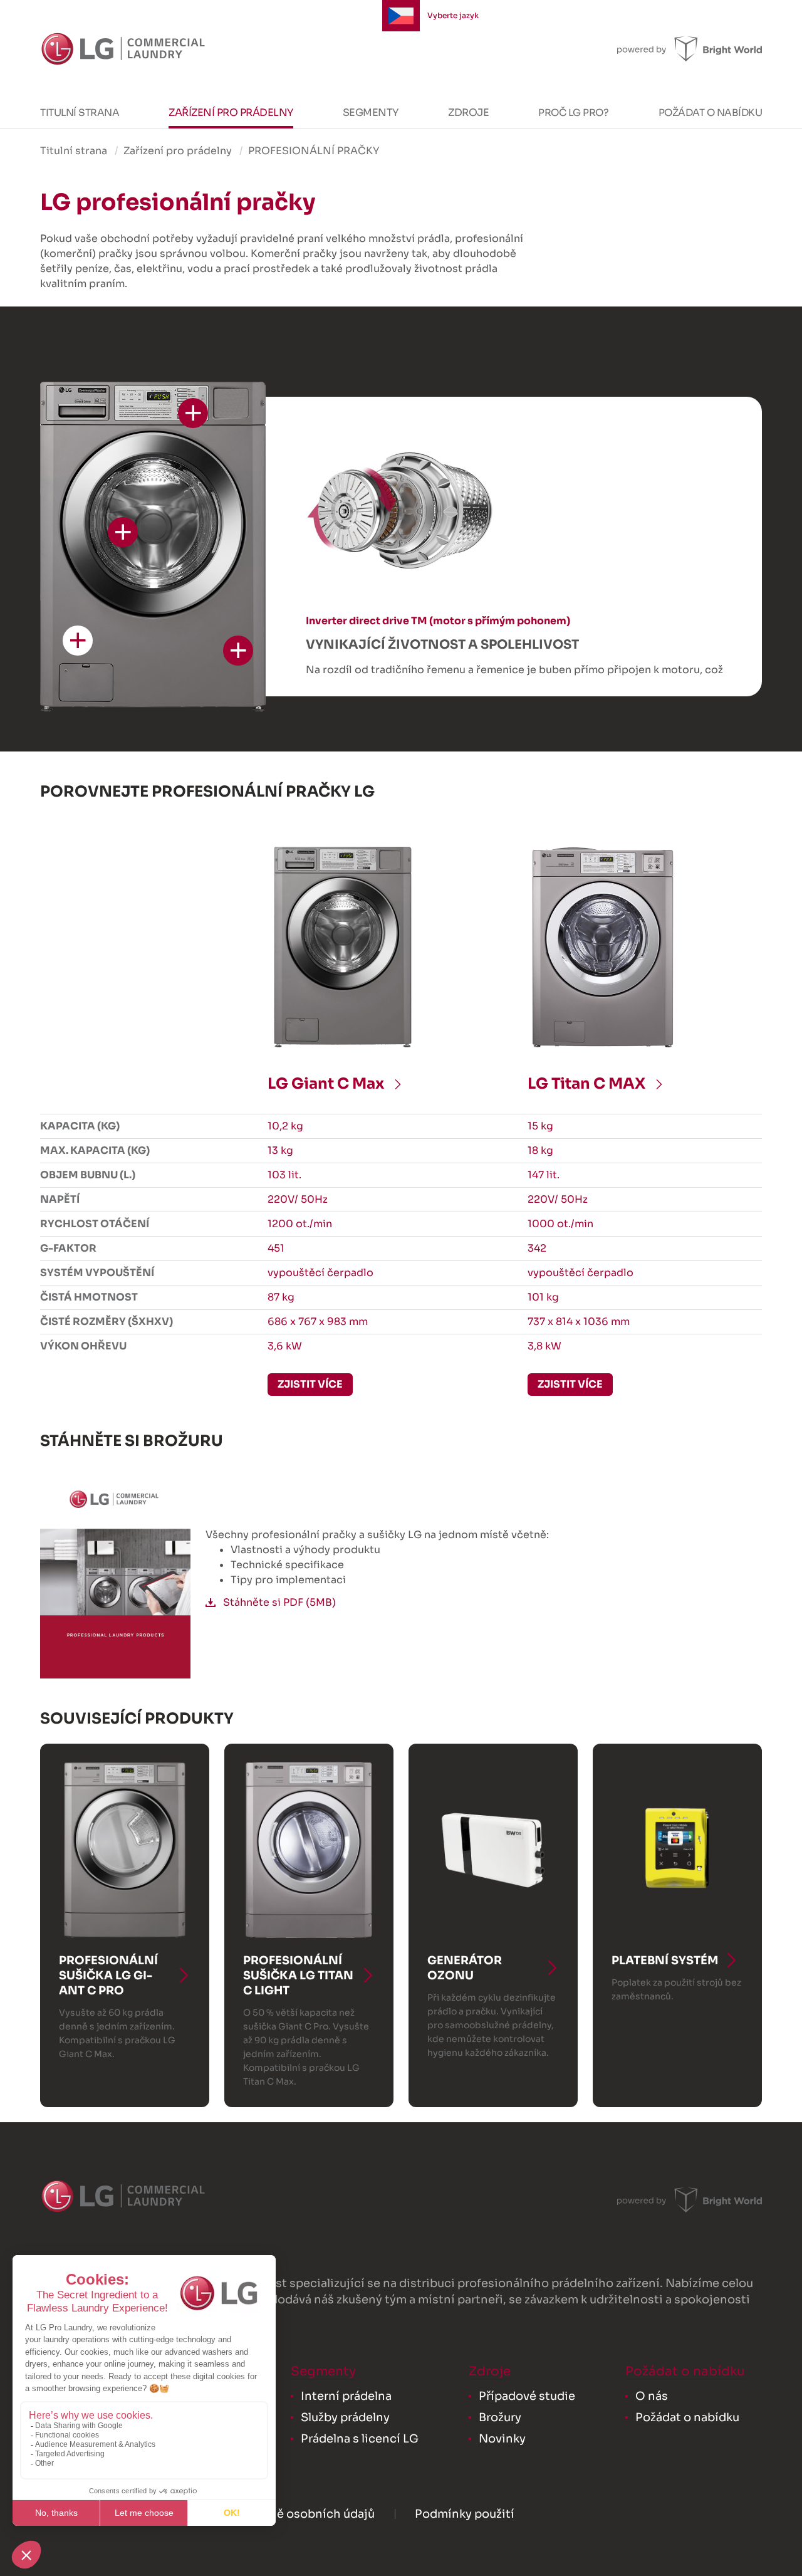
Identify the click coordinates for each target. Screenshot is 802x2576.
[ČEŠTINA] (401, 16)
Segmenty (371, 113)
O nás (652, 2396)
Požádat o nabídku (711, 113)
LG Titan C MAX (588, 1084)
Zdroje (468, 113)
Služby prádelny (345, 2417)
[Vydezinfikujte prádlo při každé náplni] (238, 651)
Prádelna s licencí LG (360, 2439)
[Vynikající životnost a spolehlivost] (78, 641)
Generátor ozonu (465, 1968)
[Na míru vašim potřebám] (193, 413)
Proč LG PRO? (573, 113)
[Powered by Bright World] (690, 49)
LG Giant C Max (327, 1084)
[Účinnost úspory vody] (123, 532)
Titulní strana (80, 113)
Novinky (502, 2439)
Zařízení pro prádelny (231, 113)
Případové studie (527, 2396)
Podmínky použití (465, 2514)
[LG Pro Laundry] (123, 49)
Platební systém (665, 1961)
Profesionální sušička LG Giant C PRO (108, 1976)
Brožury (500, 2417)
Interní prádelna (346, 2396)
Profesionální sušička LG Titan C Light (298, 1976)
